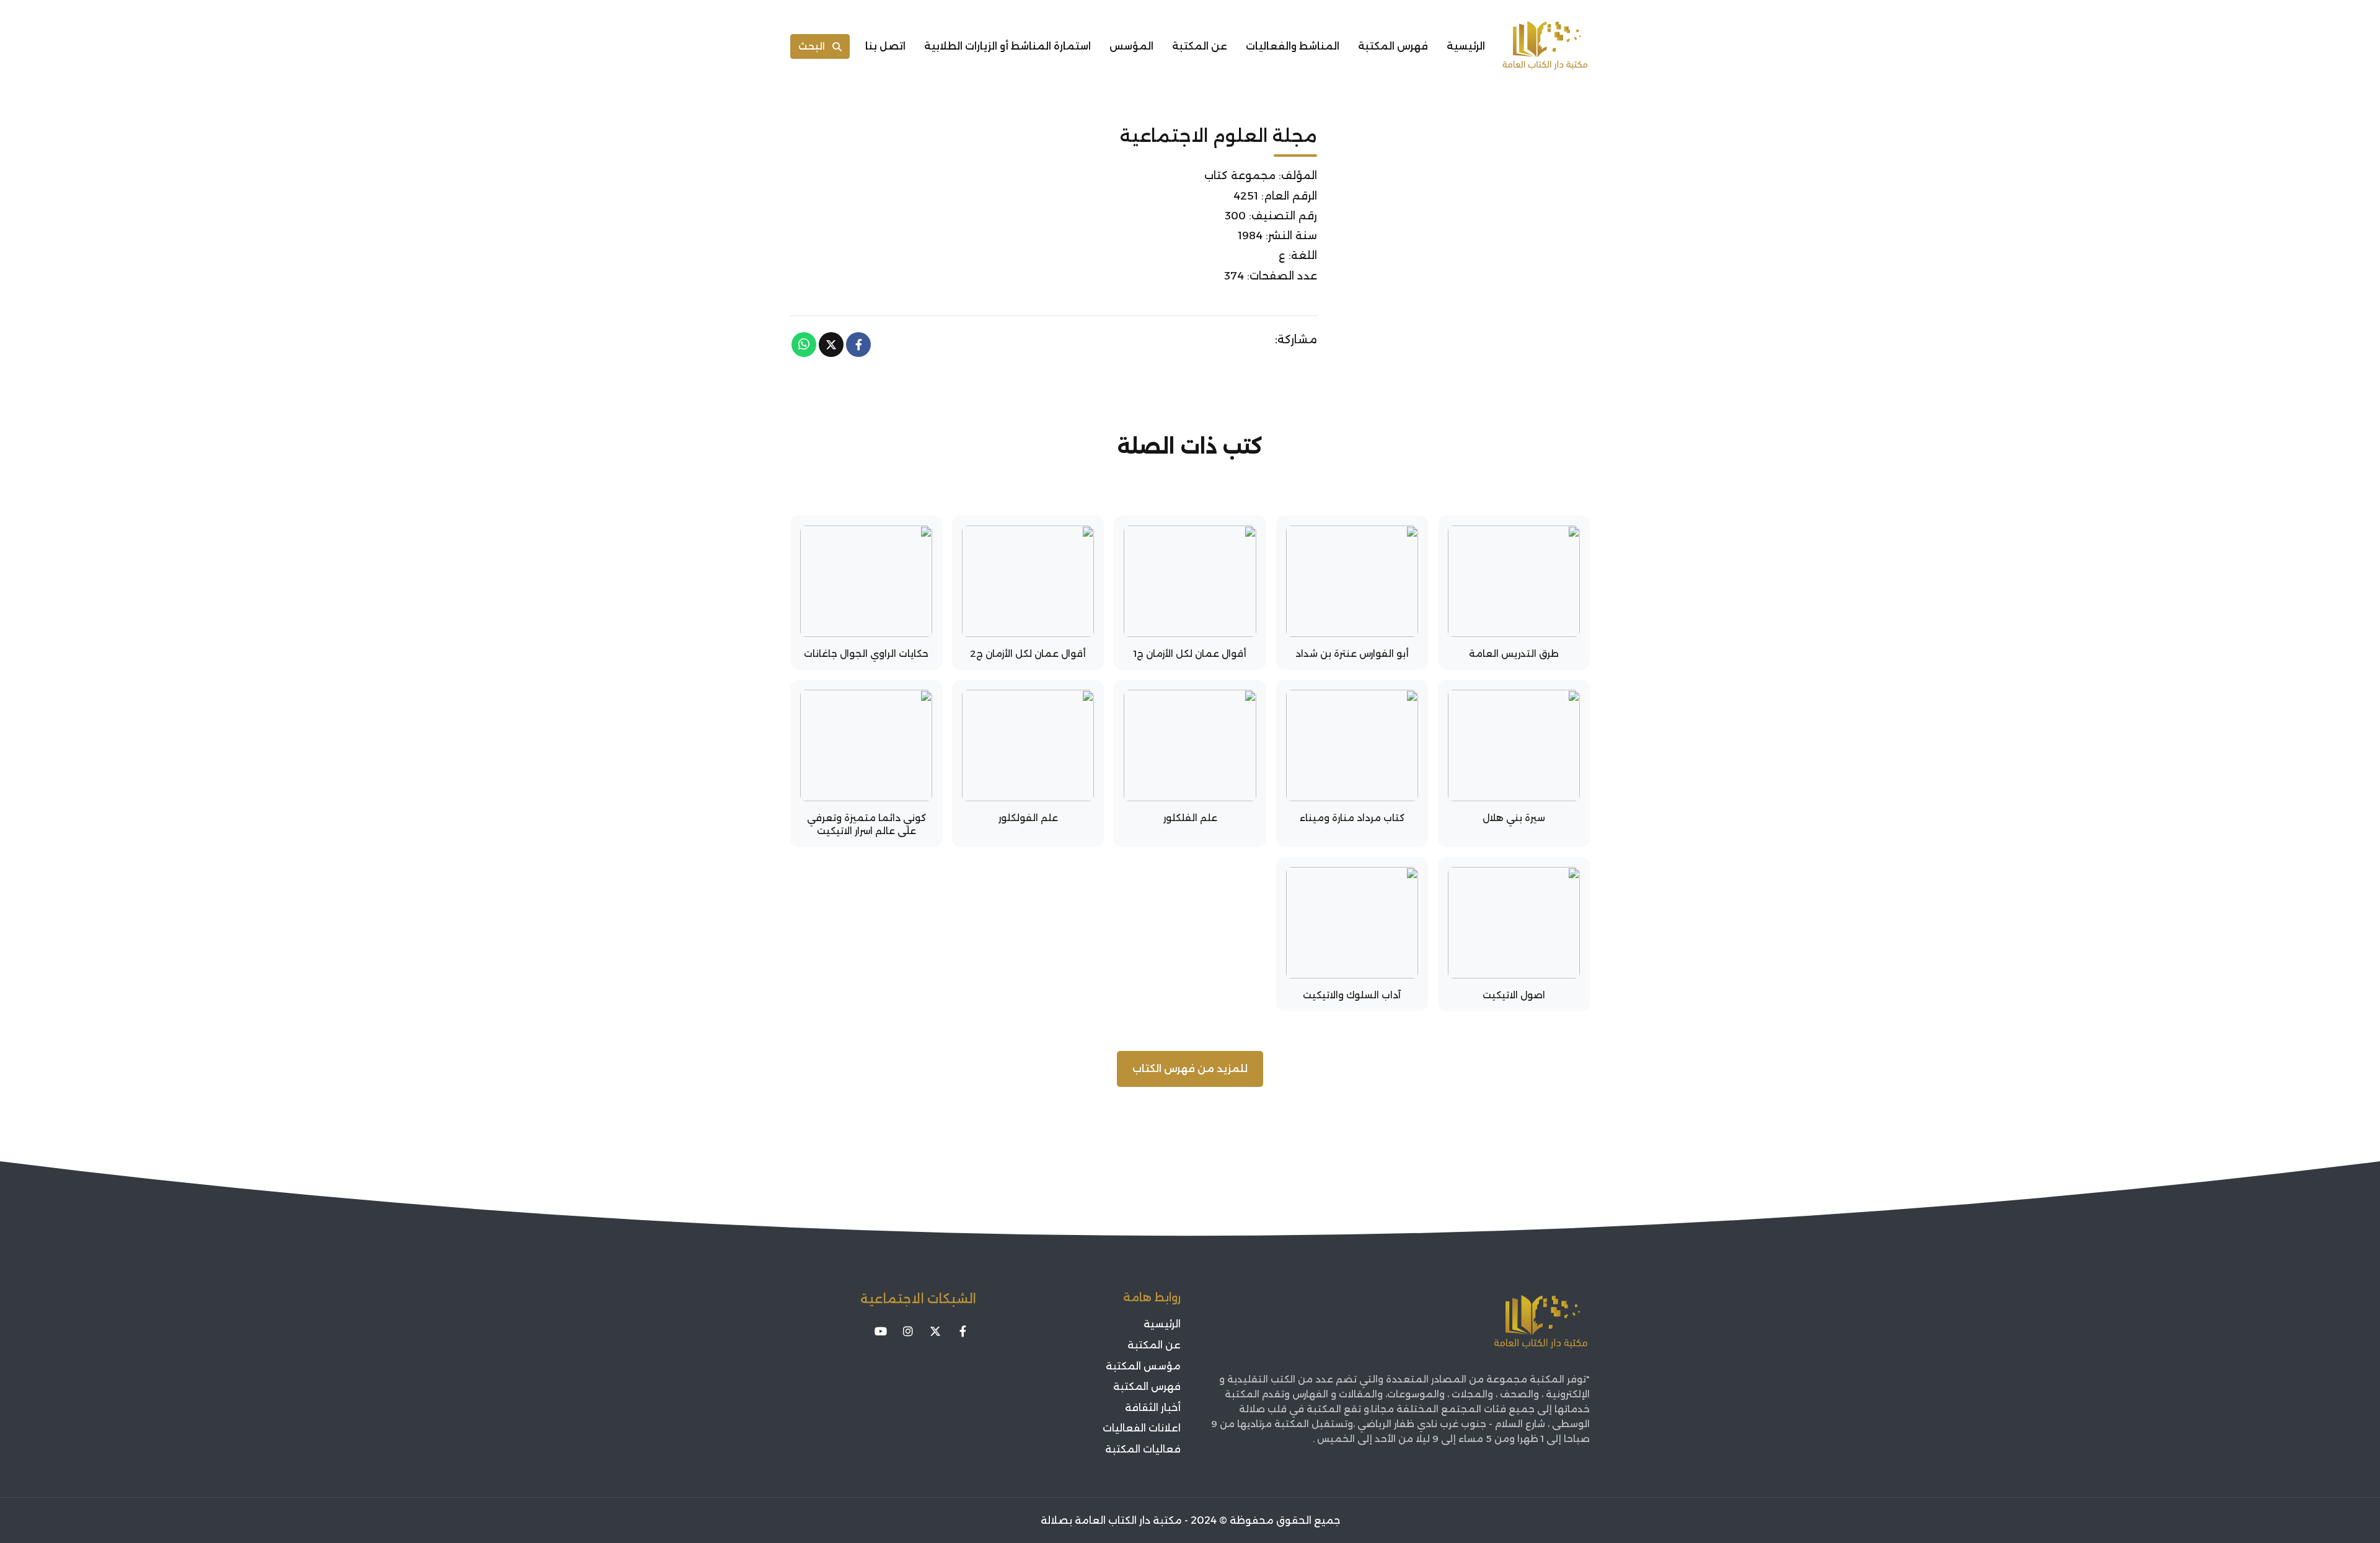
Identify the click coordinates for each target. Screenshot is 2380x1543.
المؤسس (1131, 46)
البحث (812, 46)
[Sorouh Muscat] (1545, 46)
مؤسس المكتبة (1143, 1366)
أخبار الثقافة (1153, 1408)
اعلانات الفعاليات (1142, 1428)
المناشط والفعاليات (1293, 46)
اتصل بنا (885, 46)
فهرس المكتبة (1393, 46)
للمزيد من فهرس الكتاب (1190, 1069)
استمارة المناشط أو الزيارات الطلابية (1007, 46)
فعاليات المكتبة (1143, 1449)
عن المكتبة (1200, 46)
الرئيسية (1466, 46)
